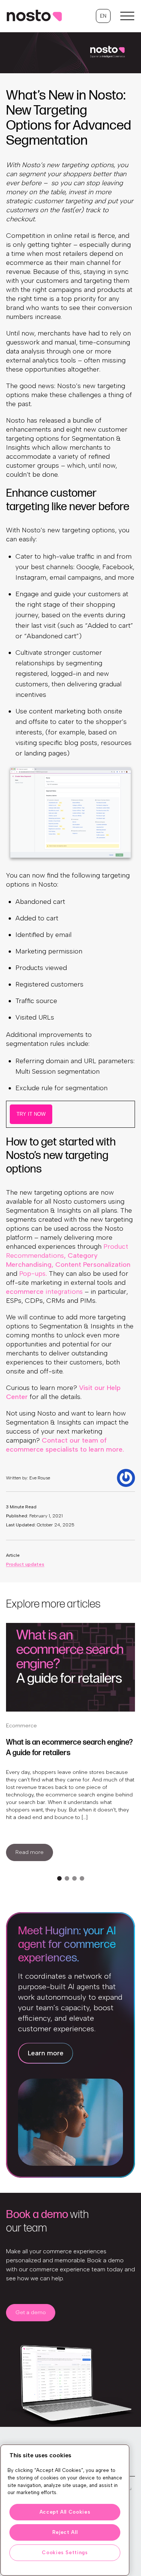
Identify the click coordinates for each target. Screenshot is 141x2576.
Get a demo (31, 2312)
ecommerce (44, 1292)
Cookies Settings (65, 2553)
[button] (103, 16)
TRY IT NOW (31, 1114)
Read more (30, 1852)
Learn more (46, 2053)
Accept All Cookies (65, 2512)
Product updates (25, 1564)
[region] (65, 2510)
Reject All (65, 2532)
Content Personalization (93, 1265)
